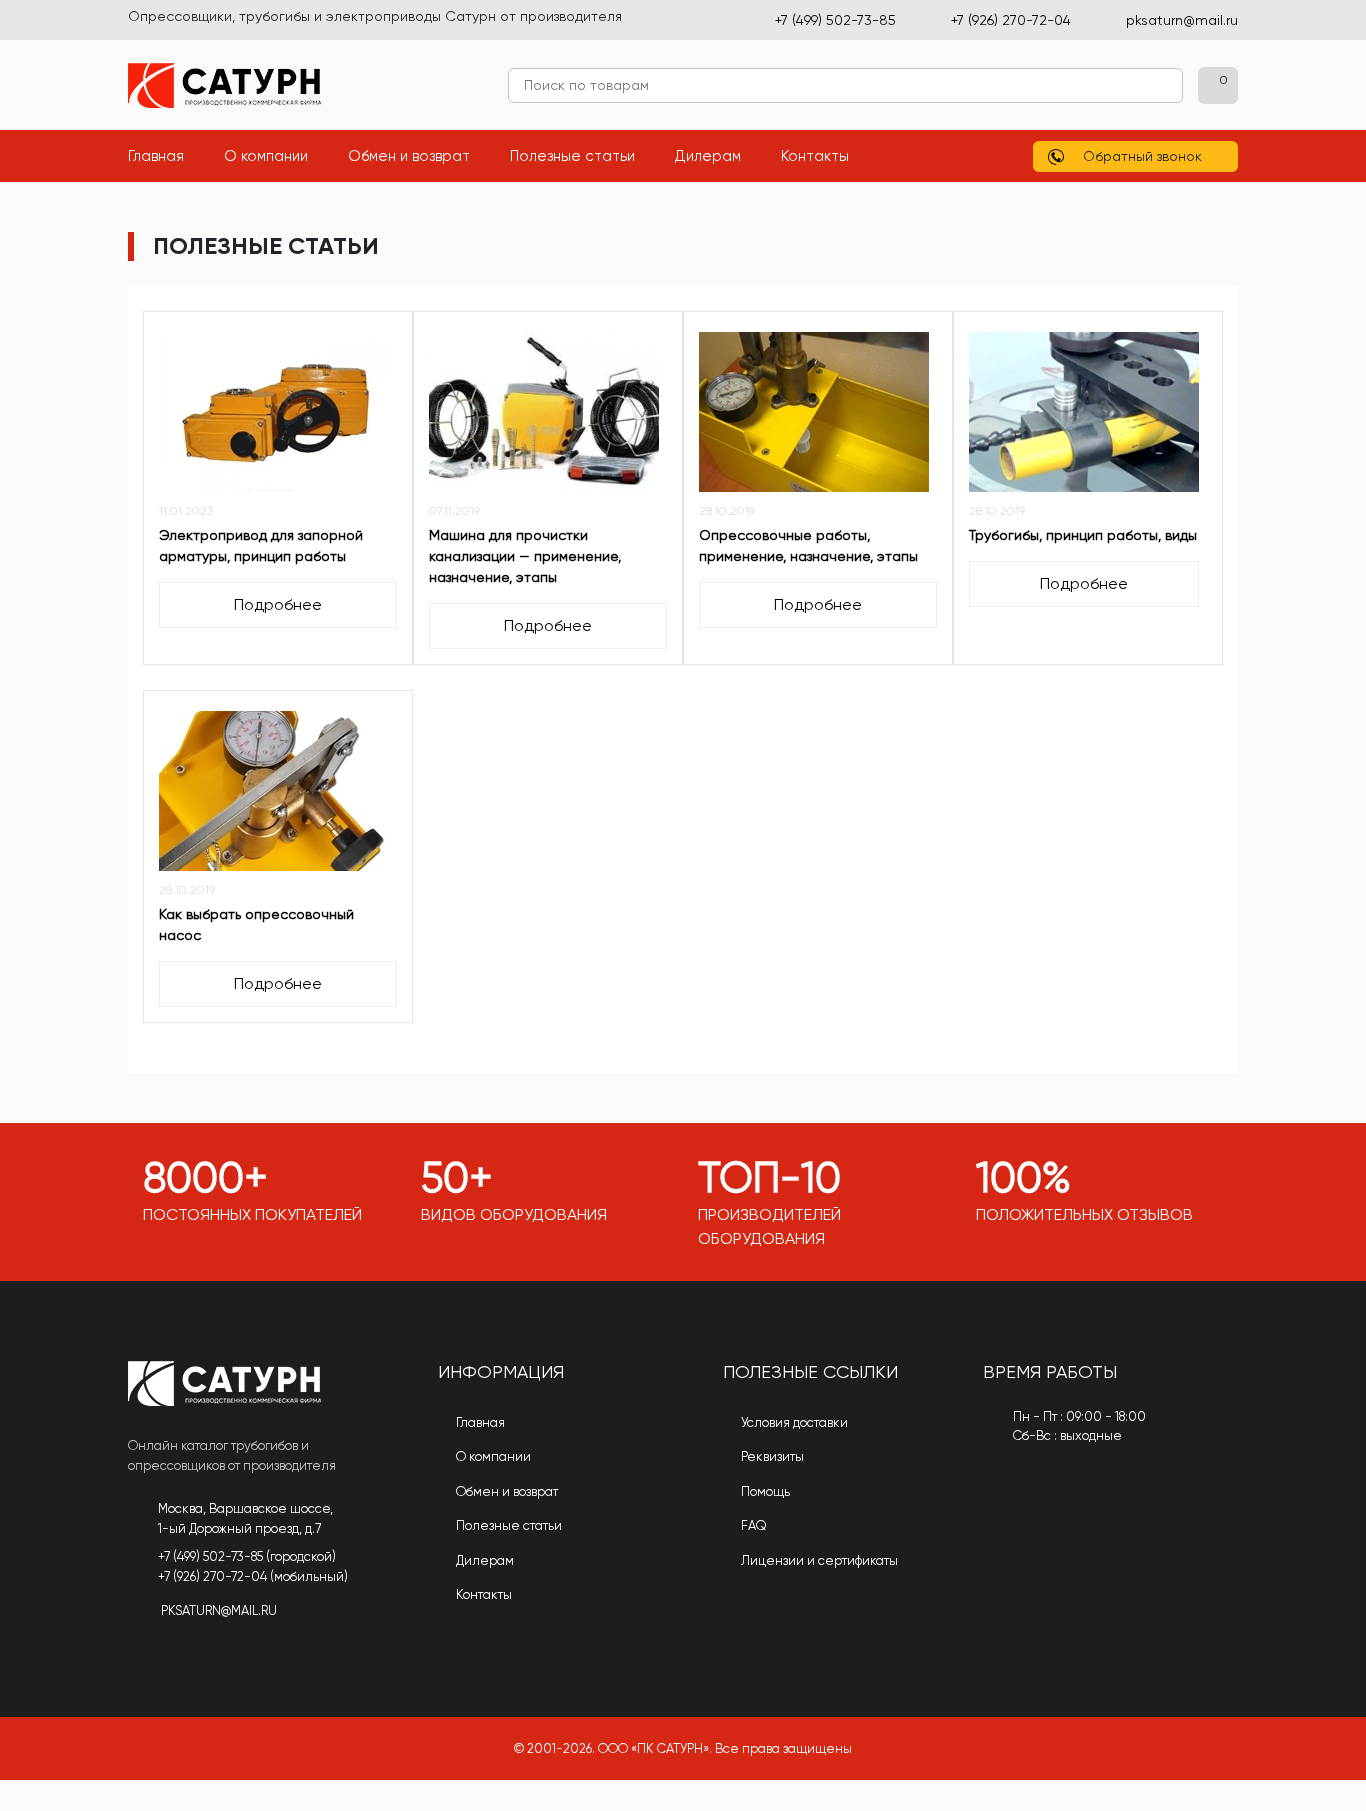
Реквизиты (771, 1456)
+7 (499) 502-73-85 (835, 20)
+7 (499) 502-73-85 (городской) (247, 1556)
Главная (166, 155)
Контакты (825, 155)
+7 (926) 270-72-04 (1011, 20)
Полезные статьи (582, 155)
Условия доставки (793, 1422)
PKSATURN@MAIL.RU (219, 1610)
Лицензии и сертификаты (818, 1560)
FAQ (752, 1525)
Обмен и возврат (419, 155)
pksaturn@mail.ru (1182, 20)
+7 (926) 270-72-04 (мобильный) (253, 1576)
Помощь (764, 1491)
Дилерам (718, 155)
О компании (276, 155)
